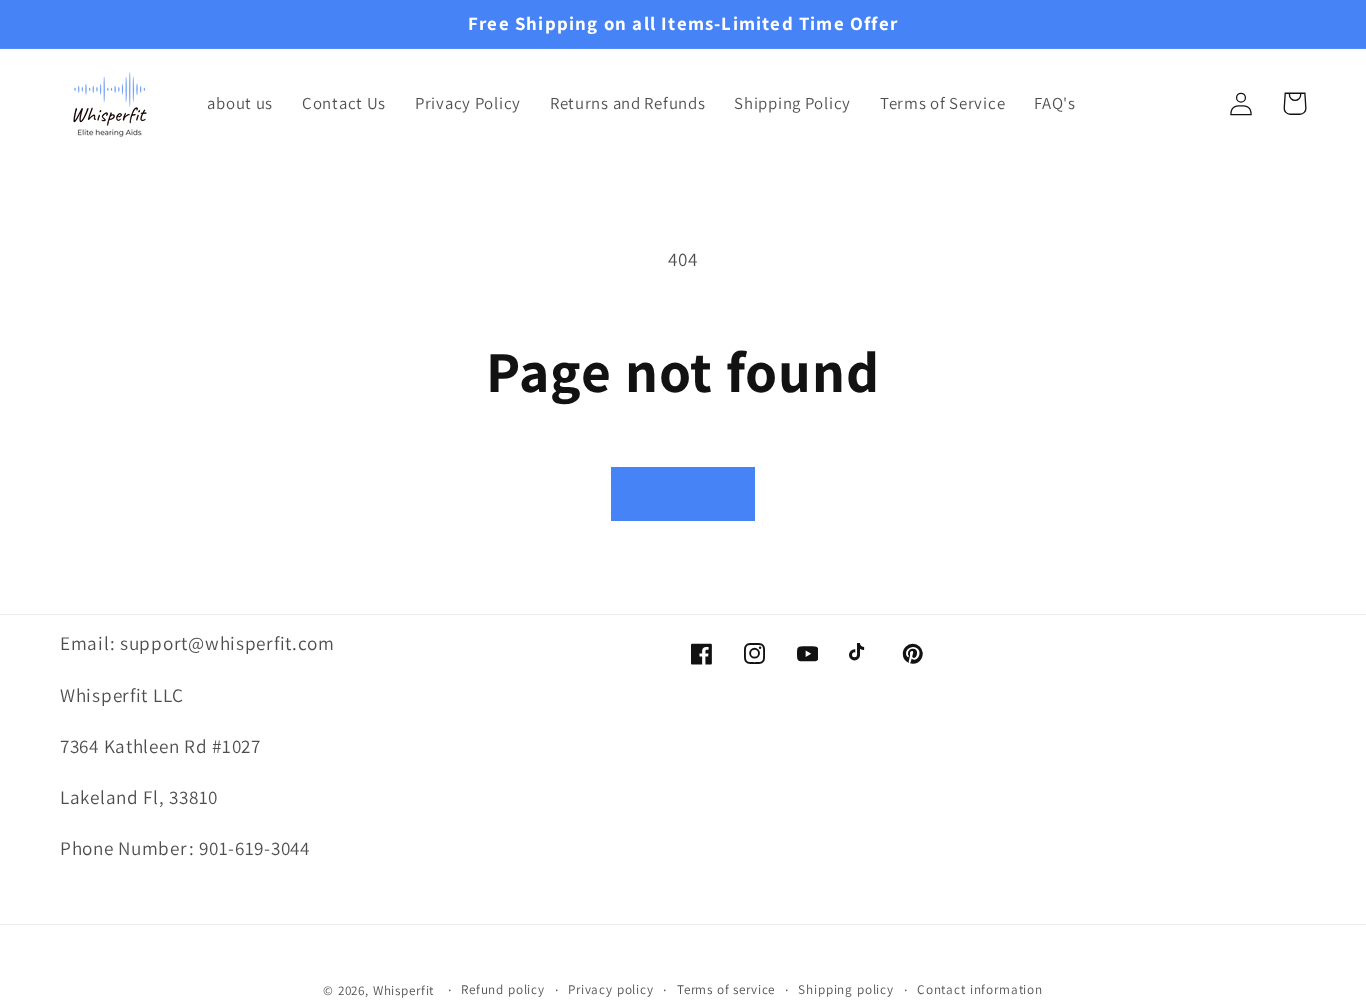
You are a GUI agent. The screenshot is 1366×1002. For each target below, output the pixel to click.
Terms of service (726, 989)
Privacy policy (611, 989)
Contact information (980, 989)
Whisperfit (403, 990)
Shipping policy (846, 989)
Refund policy (503, 989)
